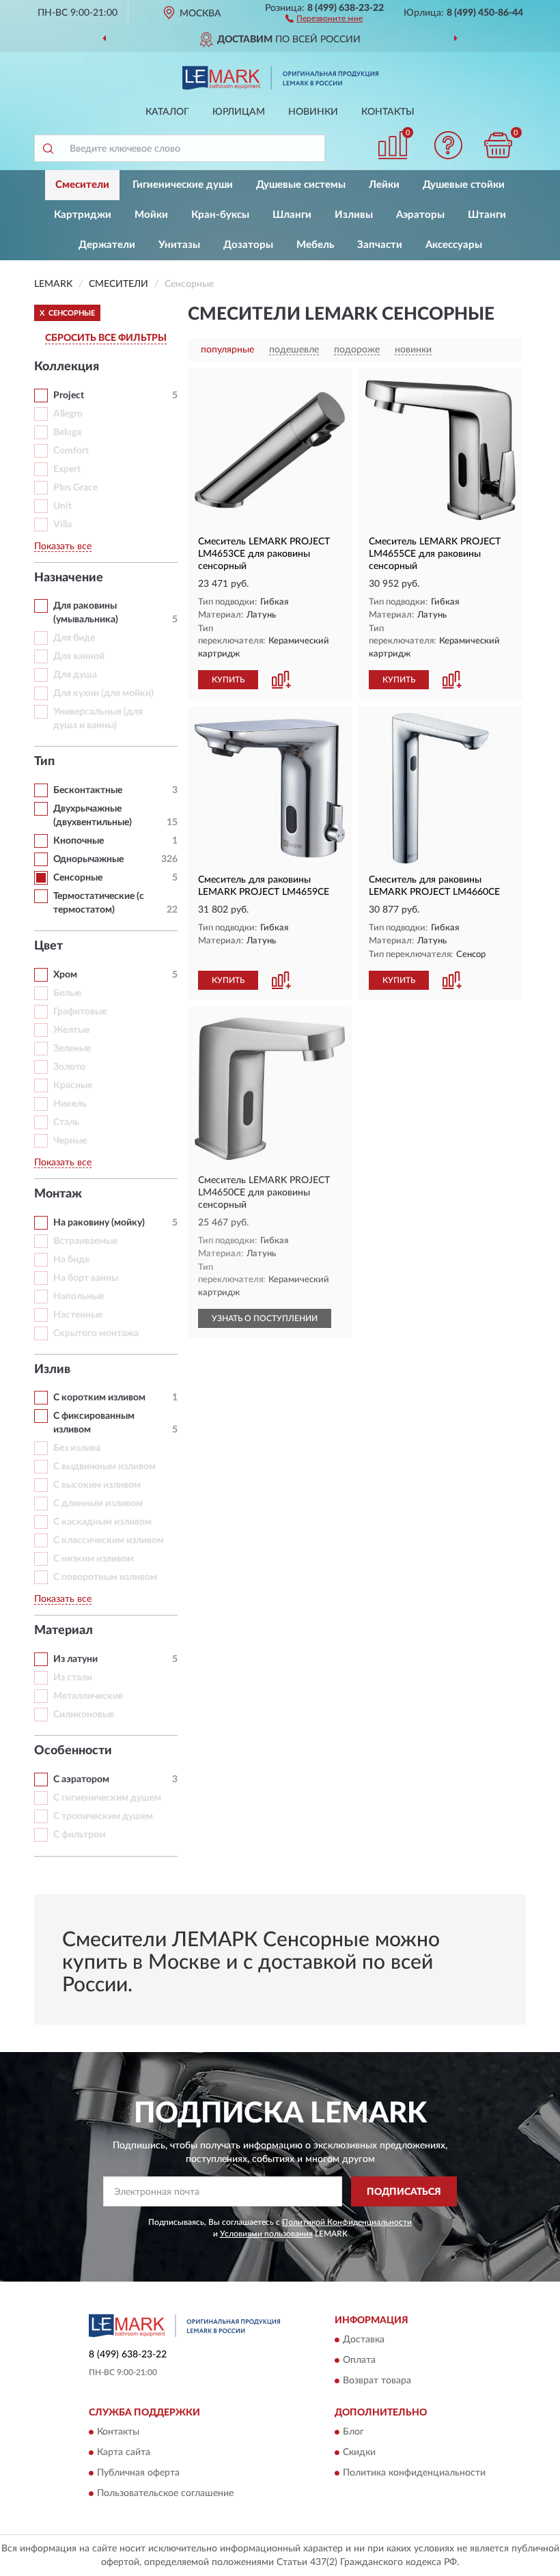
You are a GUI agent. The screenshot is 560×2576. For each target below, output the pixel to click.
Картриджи (83, 215)
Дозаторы (248, 245)
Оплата (359, 2360)
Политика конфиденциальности (414, 2474)
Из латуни (75, 1659)
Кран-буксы (220, 215)
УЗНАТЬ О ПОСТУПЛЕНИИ (265, 1318)
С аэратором (81, 1779)
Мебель (315, 245)
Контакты (388, 112)
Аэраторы (420, 215)
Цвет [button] (48, 946)
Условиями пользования (266, 2234)
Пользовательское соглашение (165, 2494)
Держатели (107, 245)
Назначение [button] (69, 578)
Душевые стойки (464, 185)
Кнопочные (79, 841)
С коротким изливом (99, 1398)
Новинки (313, 112)
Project (69, 396)
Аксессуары (454, 245)
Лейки (384, 185)
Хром (65, 975)
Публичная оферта (138, 2474)
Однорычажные (88, 859)
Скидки (359, 2453)
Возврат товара (377, 2381)
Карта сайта (124, 2453)
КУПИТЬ (228, 680)
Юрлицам (239, 112)
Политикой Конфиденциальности (347, 2222)
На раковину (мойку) (99, 1223)
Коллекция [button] (67, 367)
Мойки (151, 215)
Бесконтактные (88, 790)
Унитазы (179, 245)
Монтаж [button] (58, 1194)
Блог (353, 2433)
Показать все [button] (63, 546)
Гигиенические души (183, 185)
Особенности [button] (73, 1751)
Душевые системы (301, 185)
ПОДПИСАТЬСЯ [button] (404, 2192)
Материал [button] (64, 1631)
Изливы (354, 215)
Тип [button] (44, 762)
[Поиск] (48, 148)
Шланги (292, 215)
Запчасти (380, 245)
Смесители (82, 185)
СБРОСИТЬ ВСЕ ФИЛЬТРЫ (106, 338)
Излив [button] (52, 1370)
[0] (499, 145)
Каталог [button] (167, 112)
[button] (324, 18)
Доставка (364, 2340)
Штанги (487, 215)
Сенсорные (78, 878)
